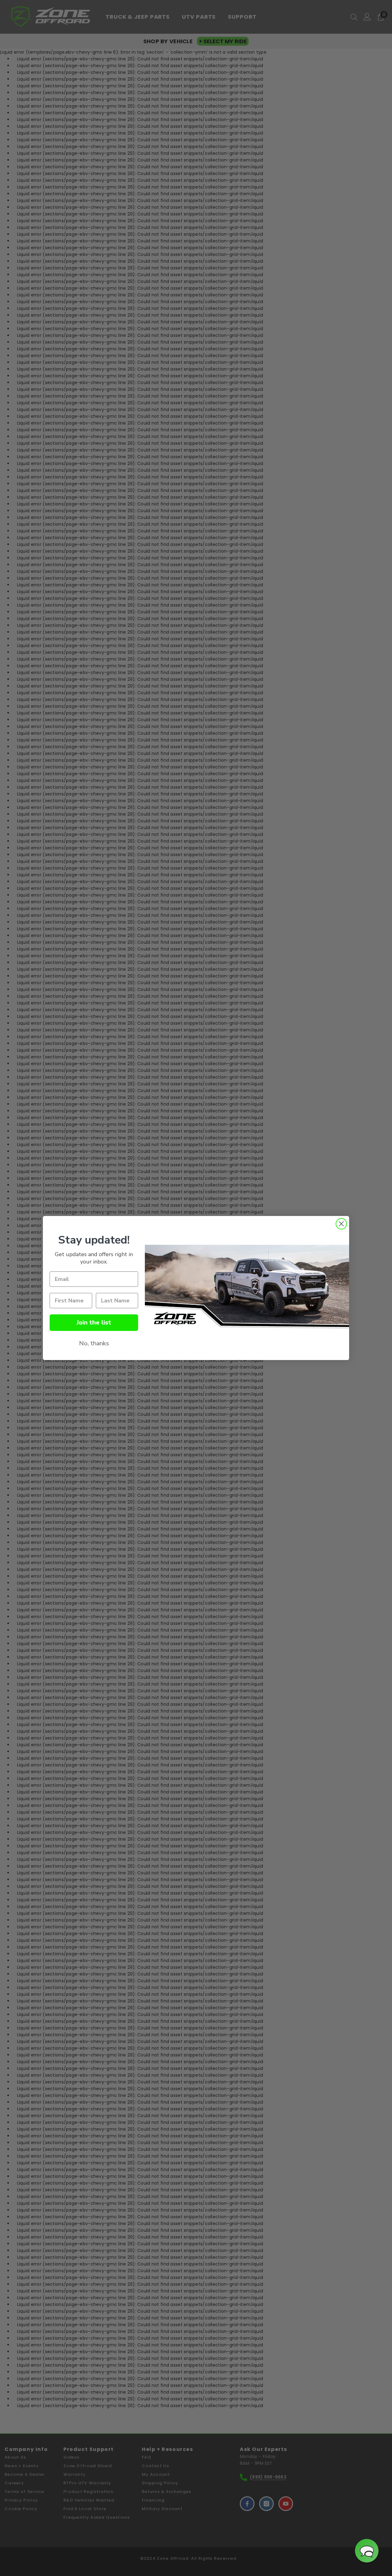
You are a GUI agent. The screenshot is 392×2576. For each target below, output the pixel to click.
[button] (367, 2551)
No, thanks (94, 1343)
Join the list (94, 1322)
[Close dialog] (341, 1224)
